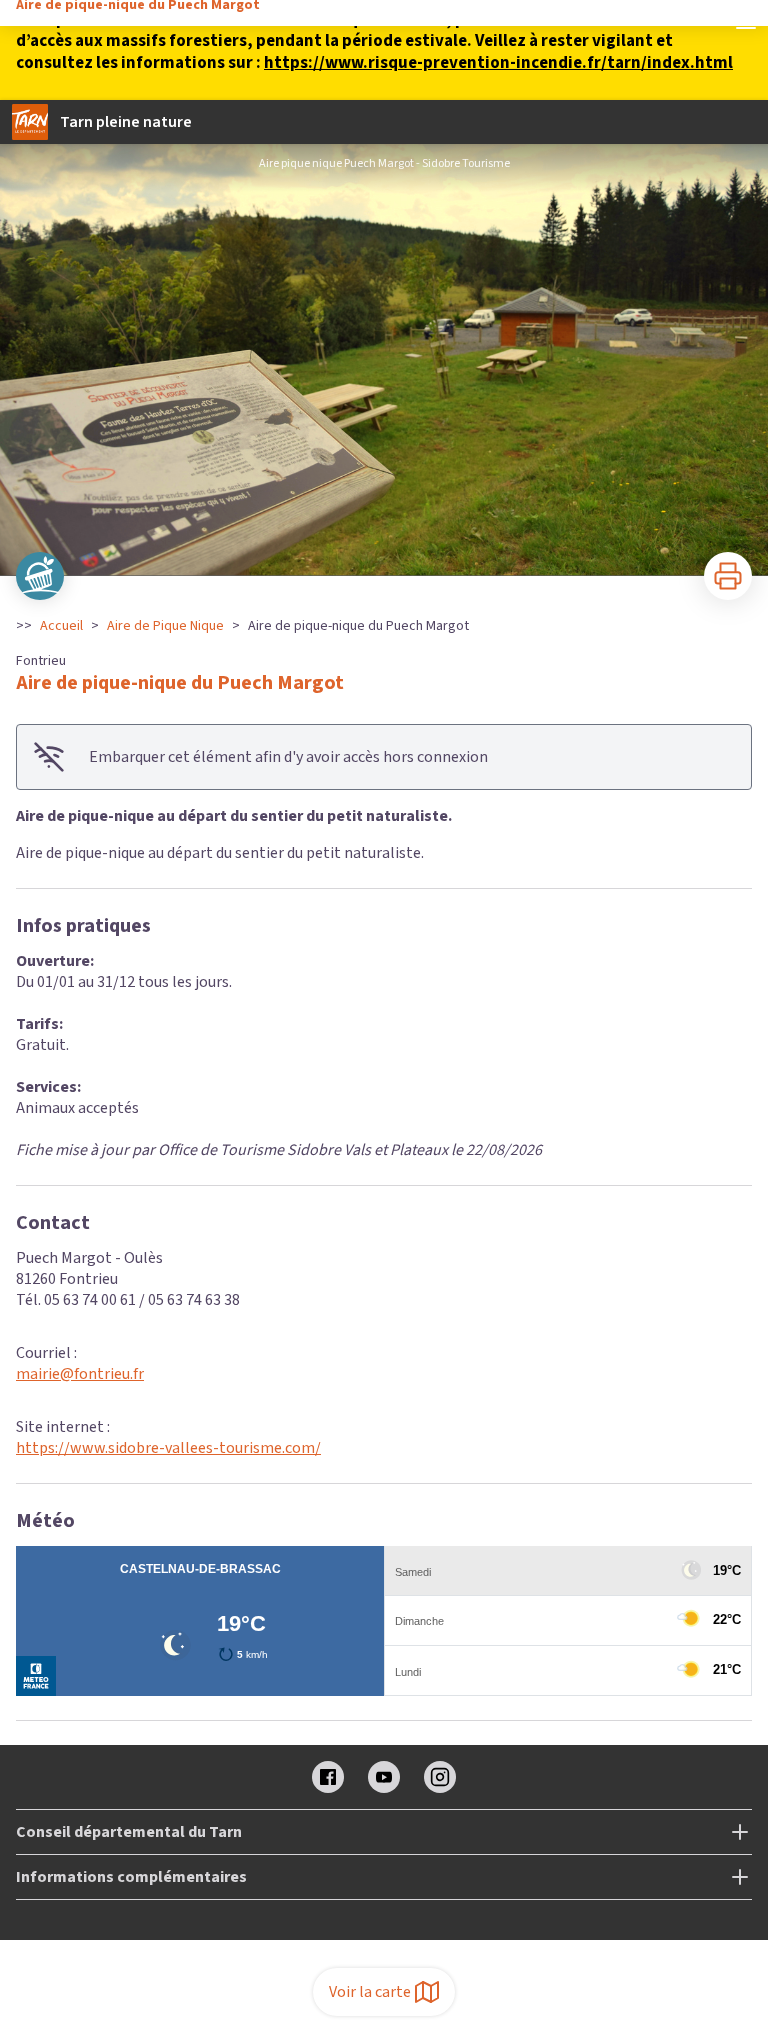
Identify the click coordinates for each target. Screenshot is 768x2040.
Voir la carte (370, 1992)
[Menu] (746, 22)
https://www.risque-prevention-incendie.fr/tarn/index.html (498, 63)
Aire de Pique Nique (165, 626)
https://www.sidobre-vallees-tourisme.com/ (168, 1448)
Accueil (61, 626)
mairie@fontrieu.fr (80, 1374)
